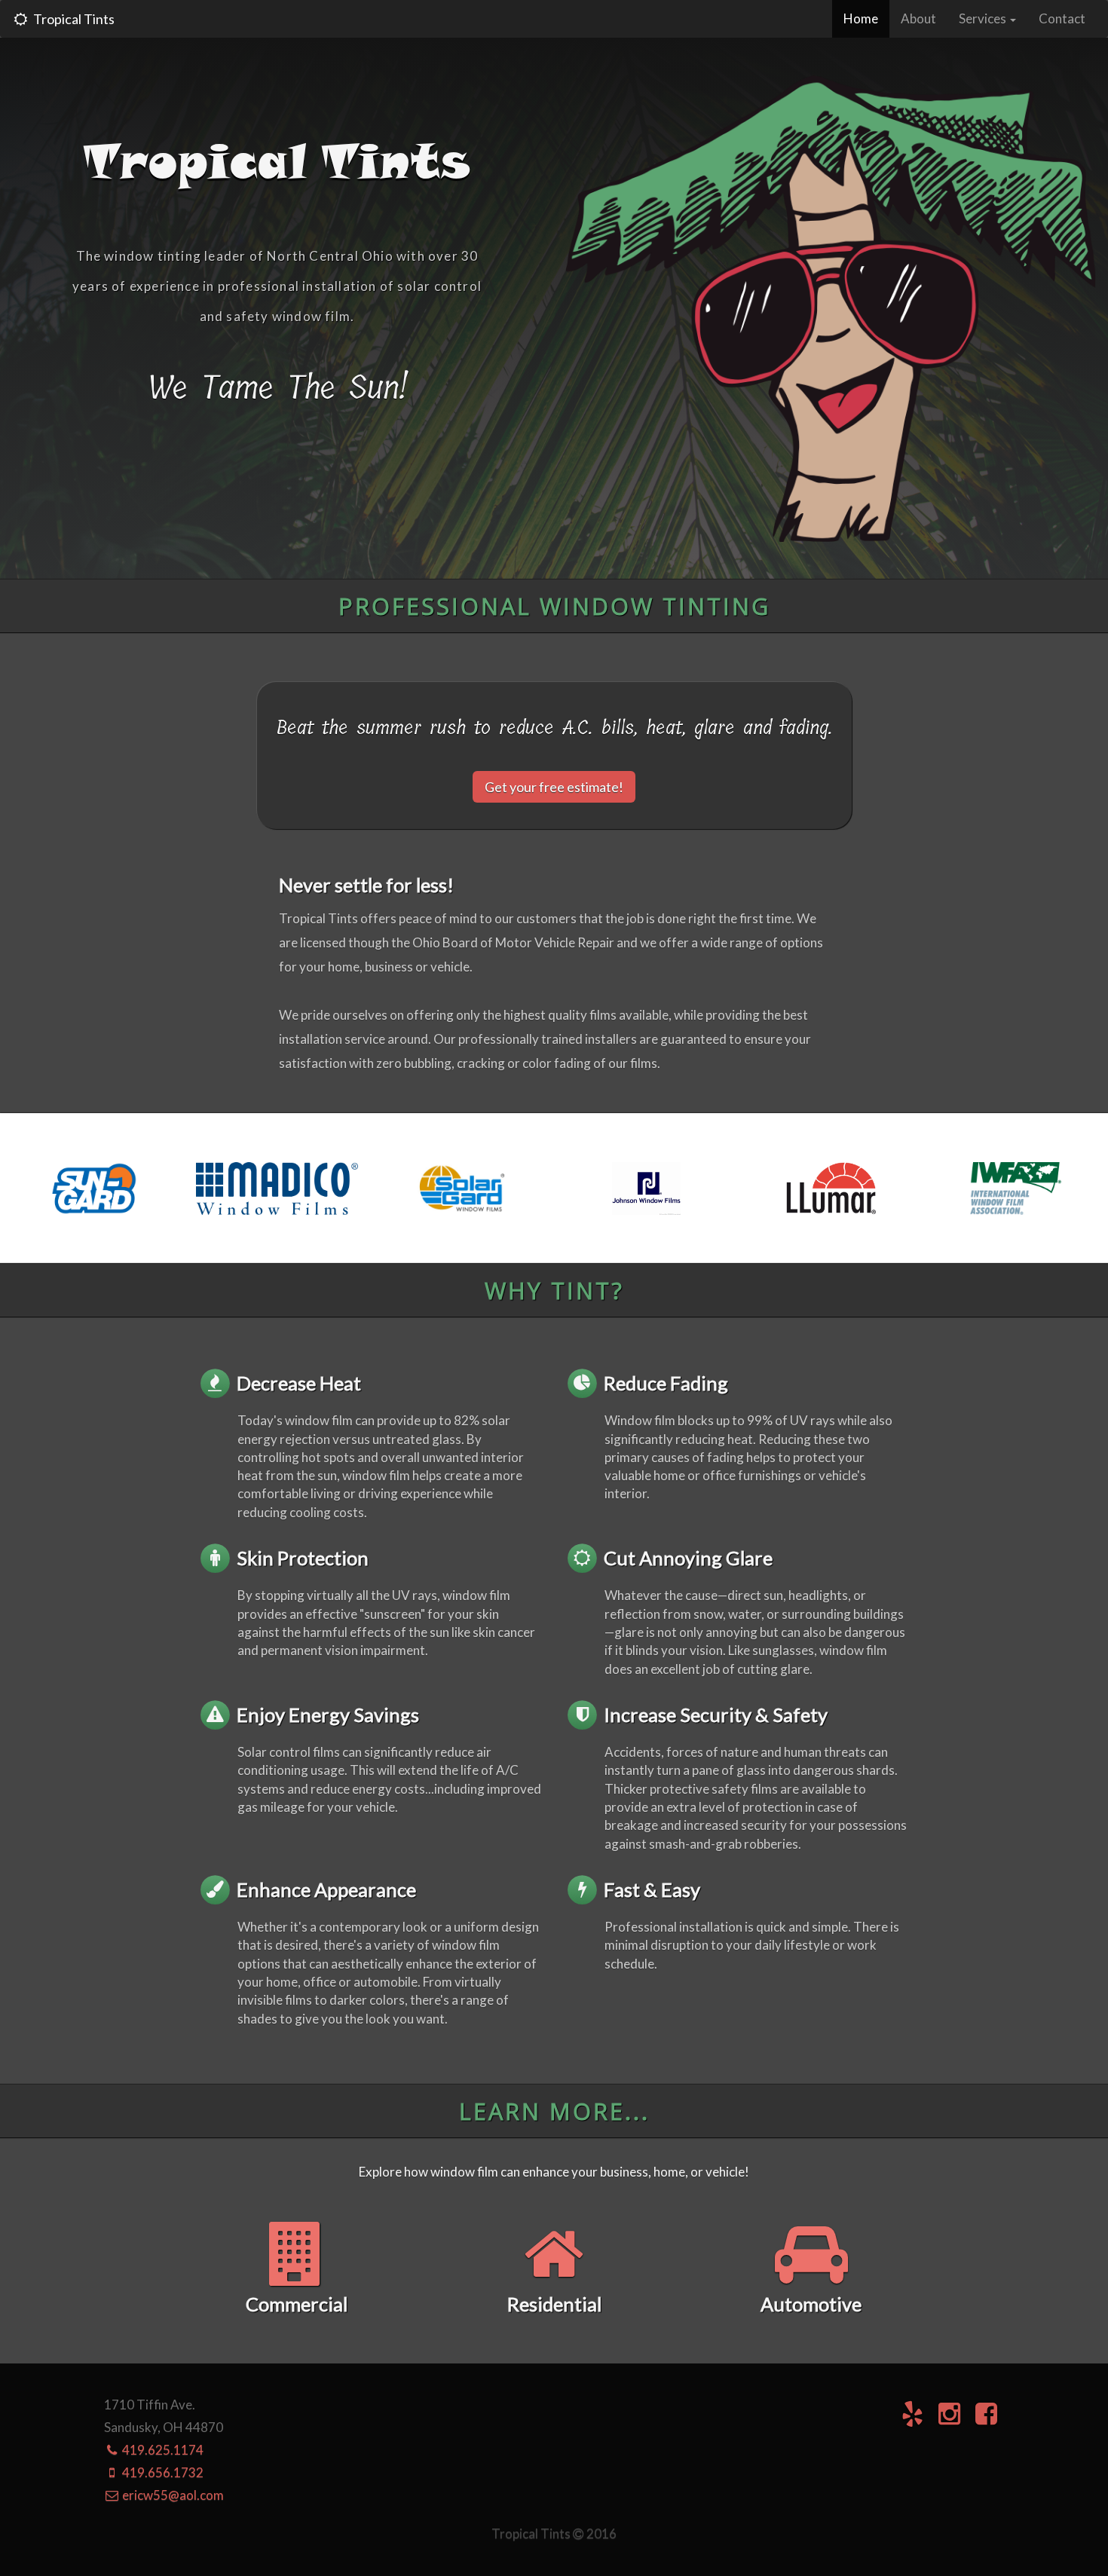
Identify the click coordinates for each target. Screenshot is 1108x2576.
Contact (1062, 18)
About (918, 18)
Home (866, 18)
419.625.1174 (162, 2450)
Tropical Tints (72, 19)
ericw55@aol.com (172, 2495)
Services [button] (984, 18)
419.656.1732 (162, 2472)
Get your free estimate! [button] (554, 787)
